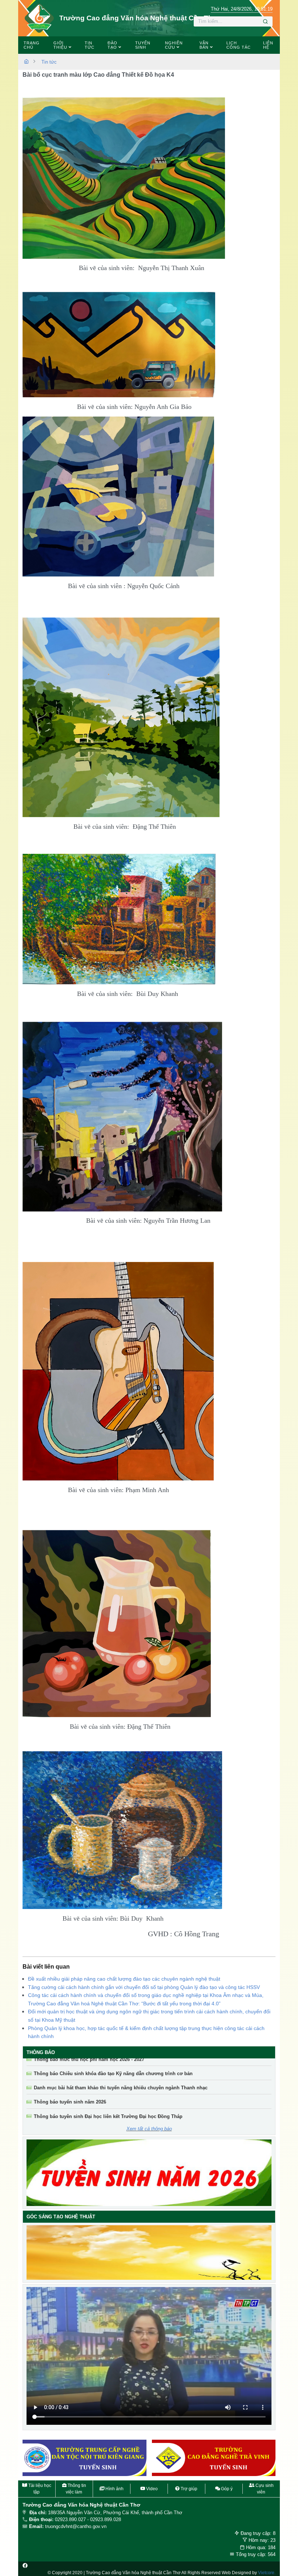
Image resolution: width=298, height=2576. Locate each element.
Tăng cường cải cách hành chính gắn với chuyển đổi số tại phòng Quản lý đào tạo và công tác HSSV (144, 1987)
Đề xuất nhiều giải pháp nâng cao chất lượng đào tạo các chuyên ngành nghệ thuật (124, 1979)
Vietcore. (267, 2573)
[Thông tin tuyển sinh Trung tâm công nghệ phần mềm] (214, 2458)
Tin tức (49, 62)
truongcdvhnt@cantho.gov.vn (76, 2526)
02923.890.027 (70, 2519)
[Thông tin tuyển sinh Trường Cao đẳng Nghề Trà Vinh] (85, 2458)
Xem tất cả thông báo (149, 2129)
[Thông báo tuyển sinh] (149, 2173)
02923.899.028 (106, 2519)
